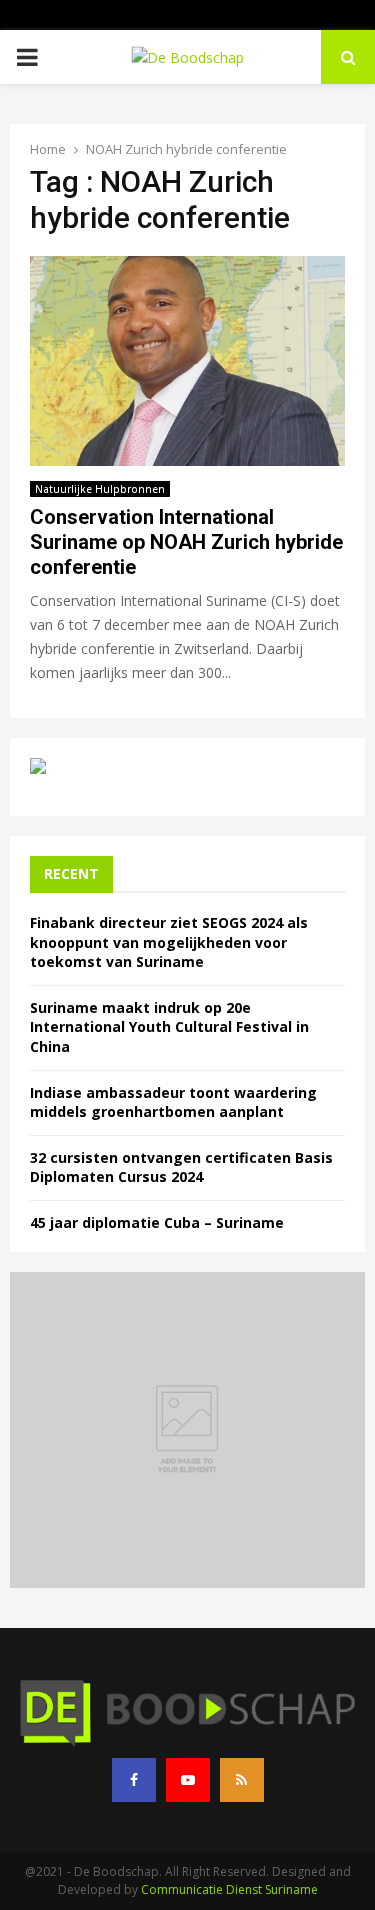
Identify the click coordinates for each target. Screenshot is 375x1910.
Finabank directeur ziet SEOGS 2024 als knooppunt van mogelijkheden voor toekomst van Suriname (169, 942)
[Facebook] (134, 1780)
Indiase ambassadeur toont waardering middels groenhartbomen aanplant (173, 1102)
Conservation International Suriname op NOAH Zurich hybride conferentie (186, 542)
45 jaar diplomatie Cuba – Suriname (157, 1222)
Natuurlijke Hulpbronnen (100, 489)
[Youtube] (188, 1780)
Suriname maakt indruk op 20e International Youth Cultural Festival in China (169, 1027)
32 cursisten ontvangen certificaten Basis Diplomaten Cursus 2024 (181, 1167)
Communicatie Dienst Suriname (229, 1889)
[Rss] (242, 1780)
